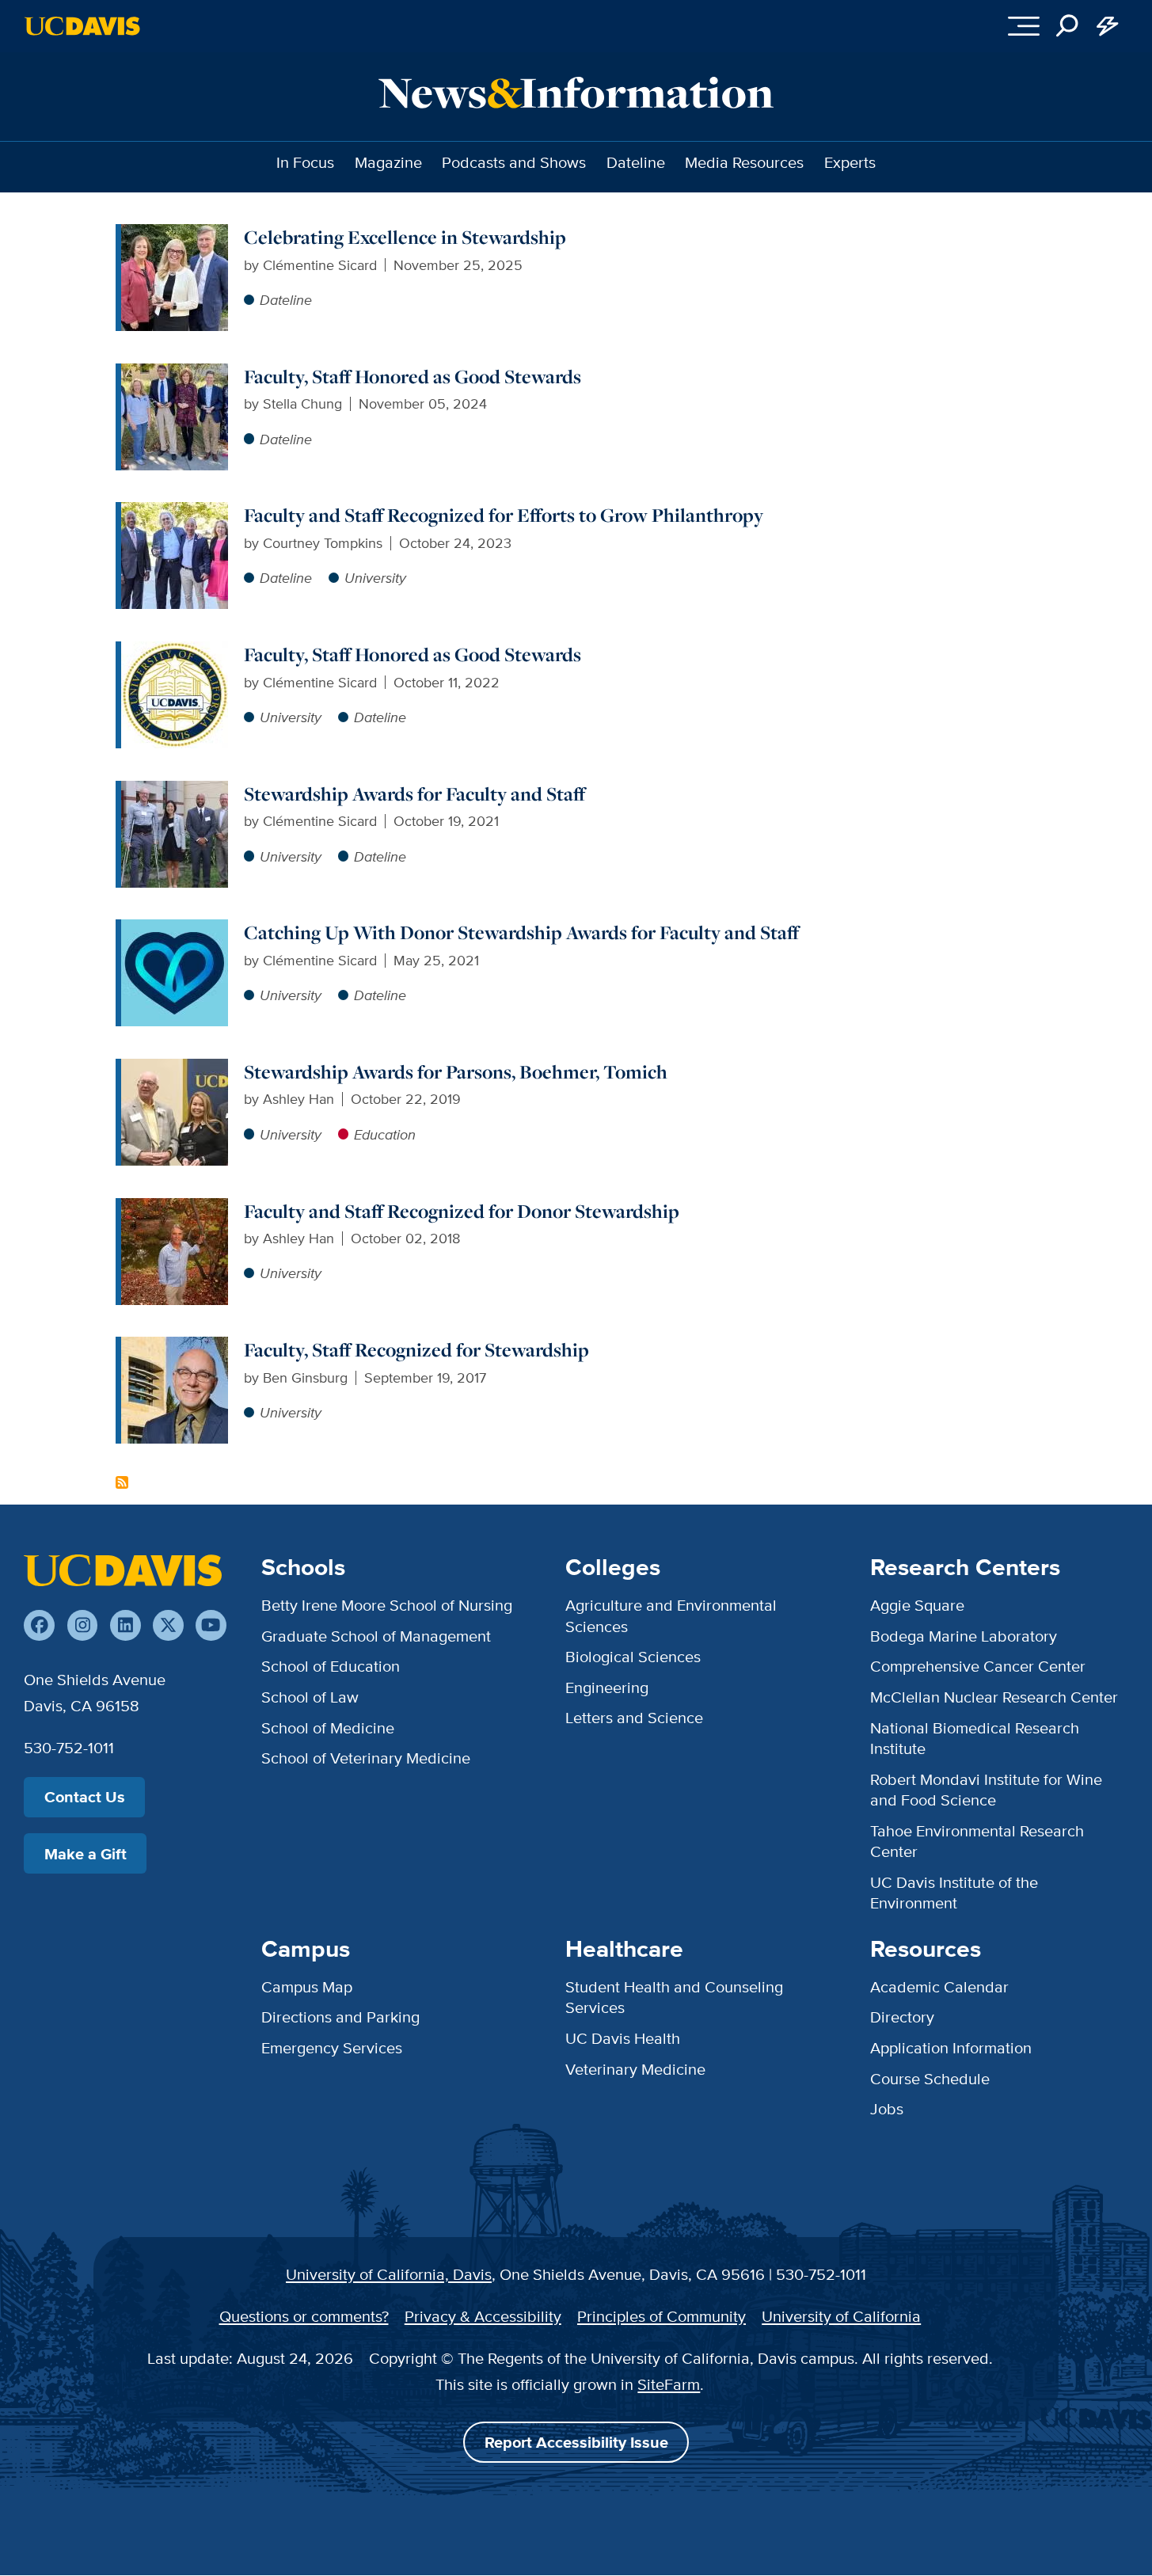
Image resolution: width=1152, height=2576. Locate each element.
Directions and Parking (340, 2017)
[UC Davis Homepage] (82, 26)
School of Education (331, 1666)
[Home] (123, 1570)
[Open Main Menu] (1023, 27)
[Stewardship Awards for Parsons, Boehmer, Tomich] (175, 1069)
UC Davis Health (623, 2038)
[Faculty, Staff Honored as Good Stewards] (175, 373)
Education (385, 1134)
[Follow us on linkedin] (125, 1625)
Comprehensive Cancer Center (978, 1666)
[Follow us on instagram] (83, 1625)
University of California (841, 2316)
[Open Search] (1068, 27)
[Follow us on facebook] (39, 1625)
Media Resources (744, 162)
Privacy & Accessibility (483, 2316)
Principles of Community (662, 2316)
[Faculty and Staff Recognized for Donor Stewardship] (175, 1208)
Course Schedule (930, 2078)
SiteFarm (669, 2384)
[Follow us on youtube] (211, 1625)
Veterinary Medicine (635, 2069)
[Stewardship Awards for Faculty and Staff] (175, 791)
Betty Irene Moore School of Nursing (387, 1605)
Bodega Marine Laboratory (964, 1636)
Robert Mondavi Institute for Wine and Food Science (986, 1789)
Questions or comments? (304, 2316)
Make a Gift (86, 1854)
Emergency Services (332, 2047)
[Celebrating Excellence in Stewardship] (175, 234)
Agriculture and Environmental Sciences (671, 1615)
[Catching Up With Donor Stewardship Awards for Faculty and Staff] (175, 929)
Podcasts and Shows (514, 162)
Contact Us (85, 1797)
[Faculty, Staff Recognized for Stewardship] (175, 1347)
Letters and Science (634, 1717)
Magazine (388, 162)
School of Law (310, 1697)
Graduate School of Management (376, 1636)
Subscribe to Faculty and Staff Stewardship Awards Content (122, 1482)
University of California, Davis (389, 2274)
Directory (902, 2017)
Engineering (607, 1687)
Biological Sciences (633, 1656)
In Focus (305, 162)
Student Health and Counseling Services (674, 1997)
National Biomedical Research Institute (975, 1738)
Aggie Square (917, 1605)
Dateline (636, 162)
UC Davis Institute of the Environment (954, 1892)
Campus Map (307, 1986)
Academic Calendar (939, 1986)
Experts (850, 162)
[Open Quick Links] (1108, 27)
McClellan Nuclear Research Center (994, 1697)
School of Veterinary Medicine (366, 1758)
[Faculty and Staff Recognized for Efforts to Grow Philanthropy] (175, 512)
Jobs (887, 2108)
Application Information (951, 2047)
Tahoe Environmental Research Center (977, 1841)
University (375, 578)
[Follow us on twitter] (168, 1625)
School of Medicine (328, 1727)
